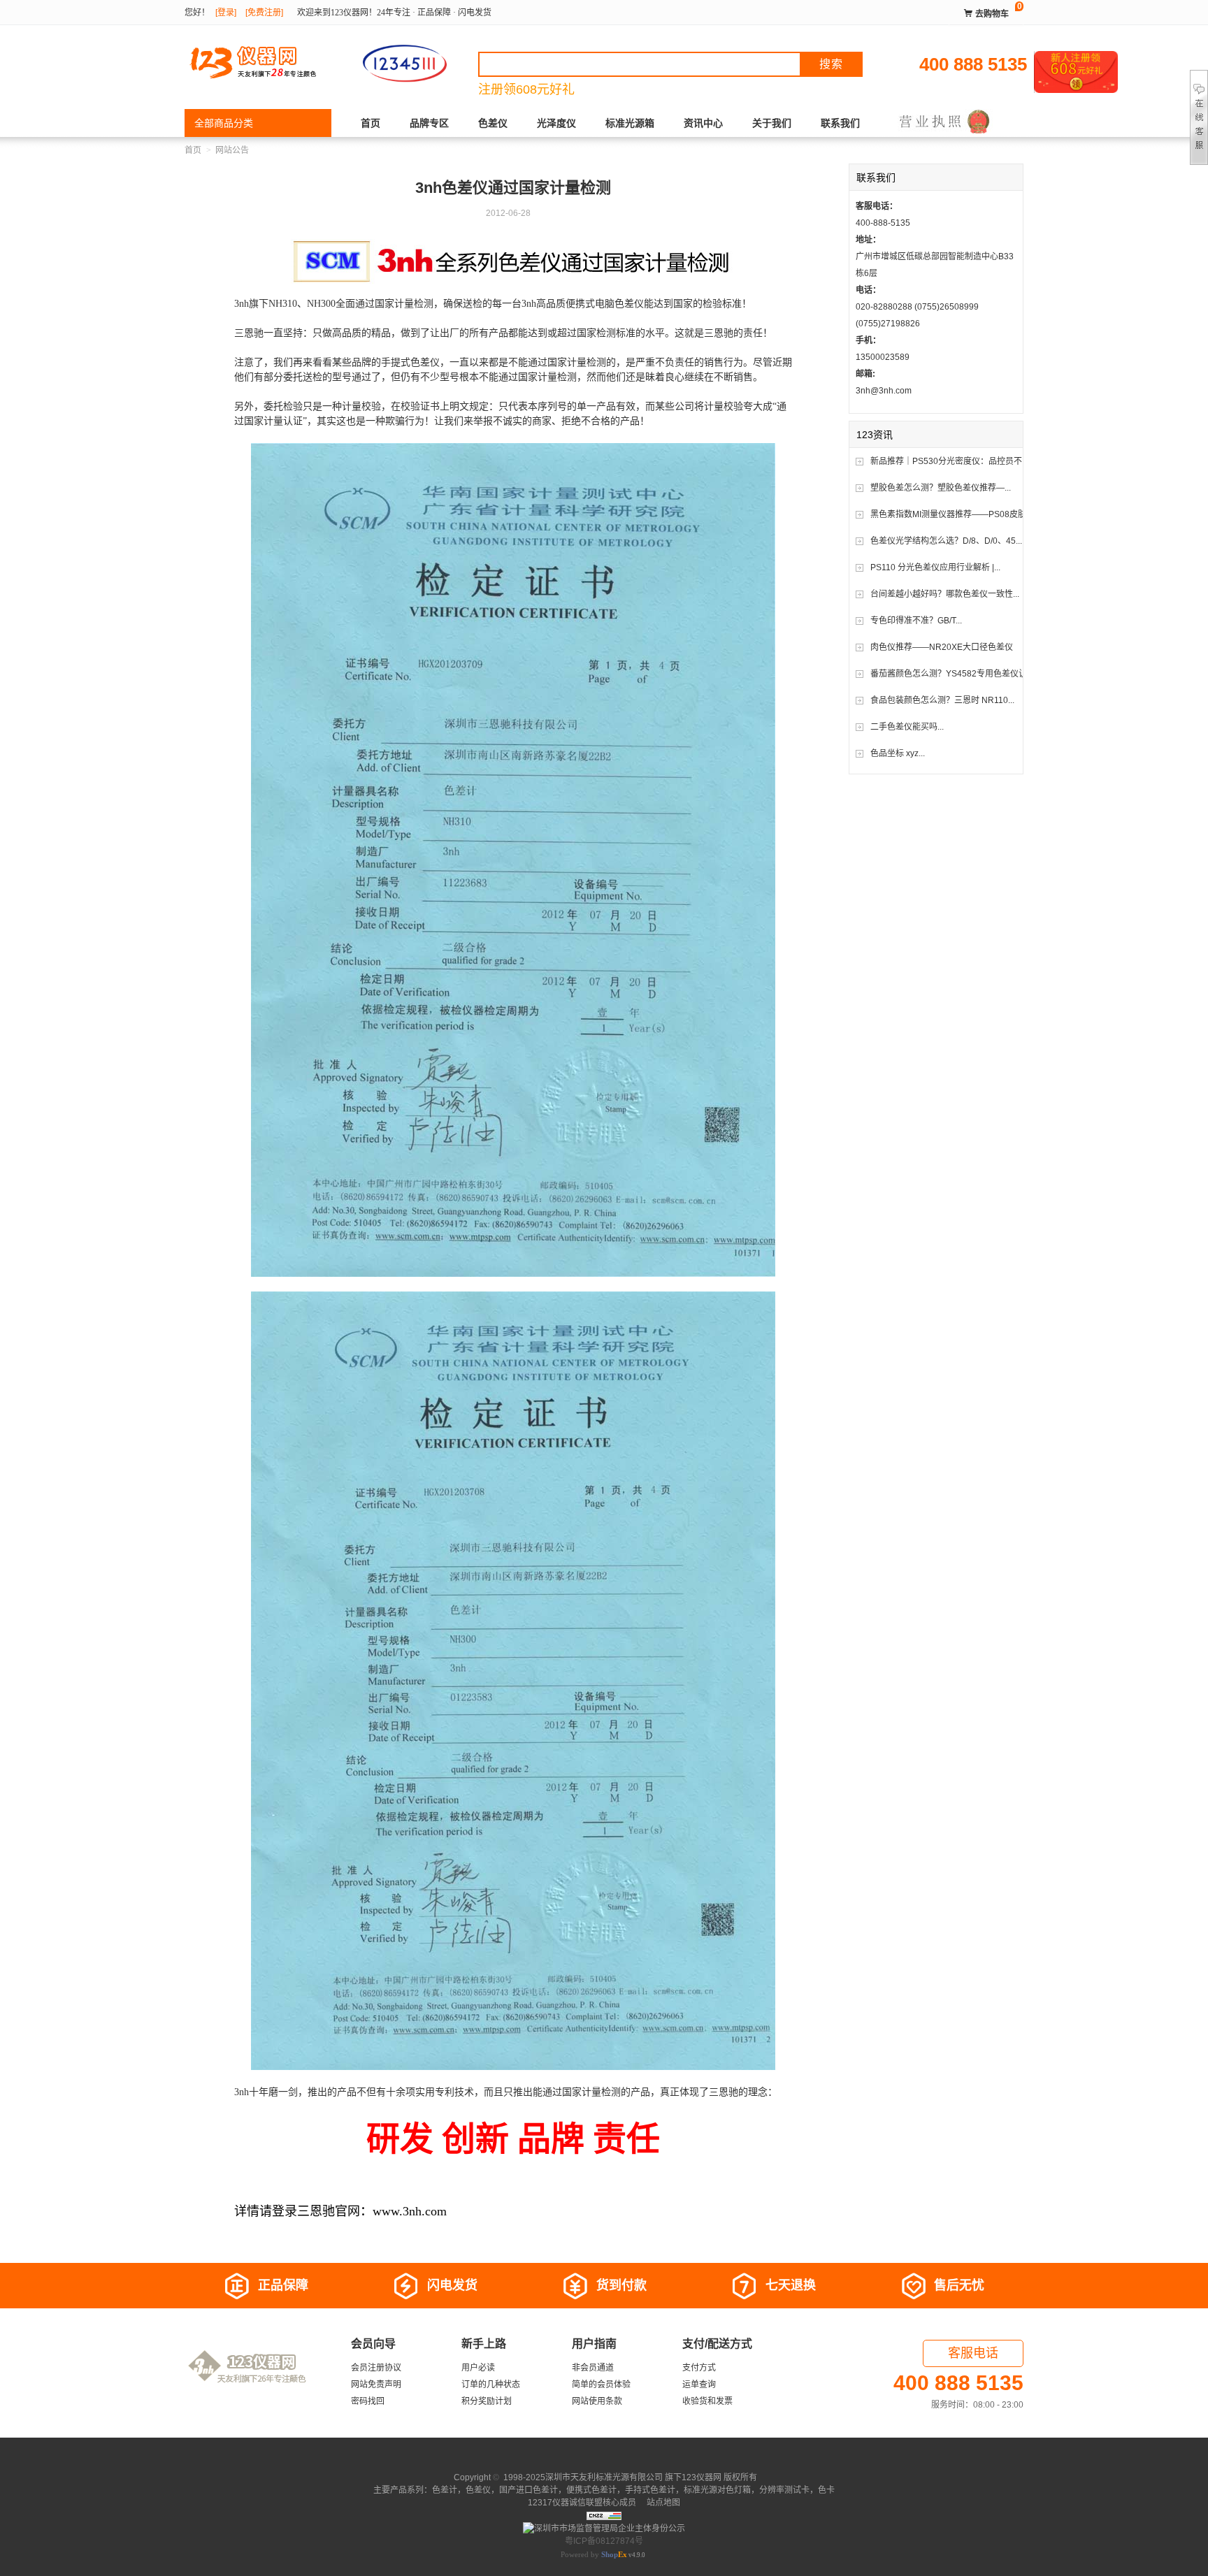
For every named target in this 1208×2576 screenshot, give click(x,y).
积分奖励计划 (487, 2401)
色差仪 (493, 123)
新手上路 (484, 2344)
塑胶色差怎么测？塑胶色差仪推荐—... (941, 488)
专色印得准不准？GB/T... (916, 621)
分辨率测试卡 (784, 2490)
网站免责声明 (376, 2385)
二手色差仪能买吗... (907, 727)
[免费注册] (264, 13)
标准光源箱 (630, 123)
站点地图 (662, 2503)
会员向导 (373, 2344)
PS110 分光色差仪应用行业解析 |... (935, 567)
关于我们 (772, 123)
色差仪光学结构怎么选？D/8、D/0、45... (946, 541)
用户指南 (594, 2344)
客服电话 (973, 2353)
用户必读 (478, 2368)
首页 (371, 123)
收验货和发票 (707, 2401)
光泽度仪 (556, 123)
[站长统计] (604, 2515)
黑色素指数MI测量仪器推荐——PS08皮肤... (951, 514)
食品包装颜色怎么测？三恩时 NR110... (942, 700)
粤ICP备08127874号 (604, 2541)
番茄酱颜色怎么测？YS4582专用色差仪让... (952, 674)
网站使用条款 (597, 2401)
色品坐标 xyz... (898, 753)
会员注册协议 (376, 2368)
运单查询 (699, 2385)
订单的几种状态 (491, 2385)
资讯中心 (703, 123)
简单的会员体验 (601, 2385)
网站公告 (232, 150)
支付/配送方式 (717, 2344)
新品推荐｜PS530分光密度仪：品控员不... (949, 461)
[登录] (226, 13)
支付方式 (699, 2368)
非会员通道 (593, 2368)
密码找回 (368, 2401)
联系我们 (840, 123)
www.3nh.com (410, 2211)
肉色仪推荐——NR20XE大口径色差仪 (942, 647)
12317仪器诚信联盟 (565, 2503)
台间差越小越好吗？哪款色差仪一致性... (945, 594)
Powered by (594, 2554)
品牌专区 (429, 123)
